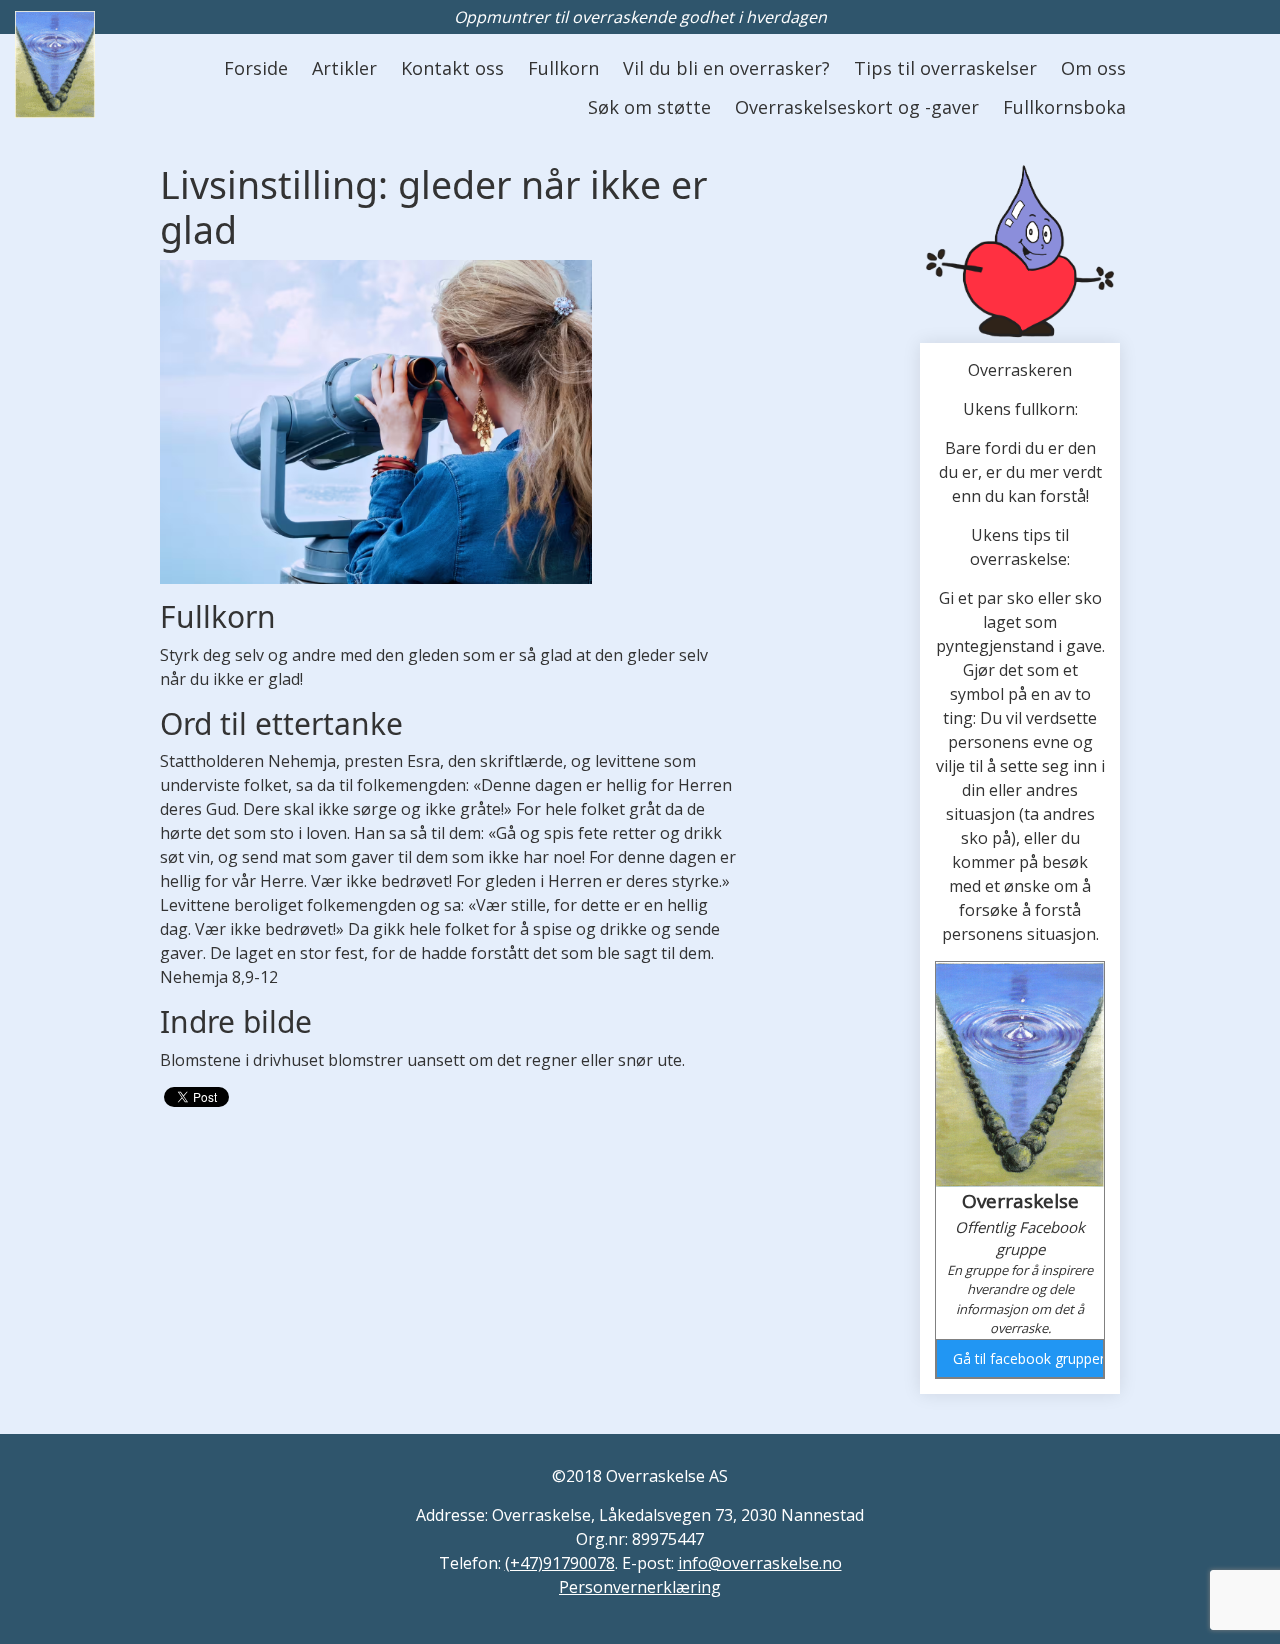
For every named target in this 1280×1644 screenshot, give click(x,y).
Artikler (344, 68)
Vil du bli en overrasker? (726, 68)
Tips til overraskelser (945, 68)
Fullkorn (563, 68)
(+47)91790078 (560, 1563)
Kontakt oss (452, 68)
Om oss (1093, 68)
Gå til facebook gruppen (1028, 1358)
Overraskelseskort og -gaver (857, 107)
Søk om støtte (649, 107)
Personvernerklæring (640, 1587)
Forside (256, 68)
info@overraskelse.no (760, 1563)
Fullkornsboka (1064, 107)
